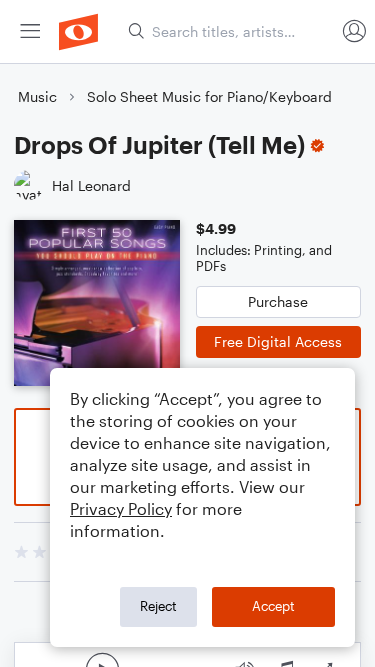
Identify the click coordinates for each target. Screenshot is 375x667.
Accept (273, 606)
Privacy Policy (121, 508)
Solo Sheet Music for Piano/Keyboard (209, 96)
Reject (158, 606)
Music (37, 96)
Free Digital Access (278, 341)
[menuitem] (30, 31)
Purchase (278, 301)
